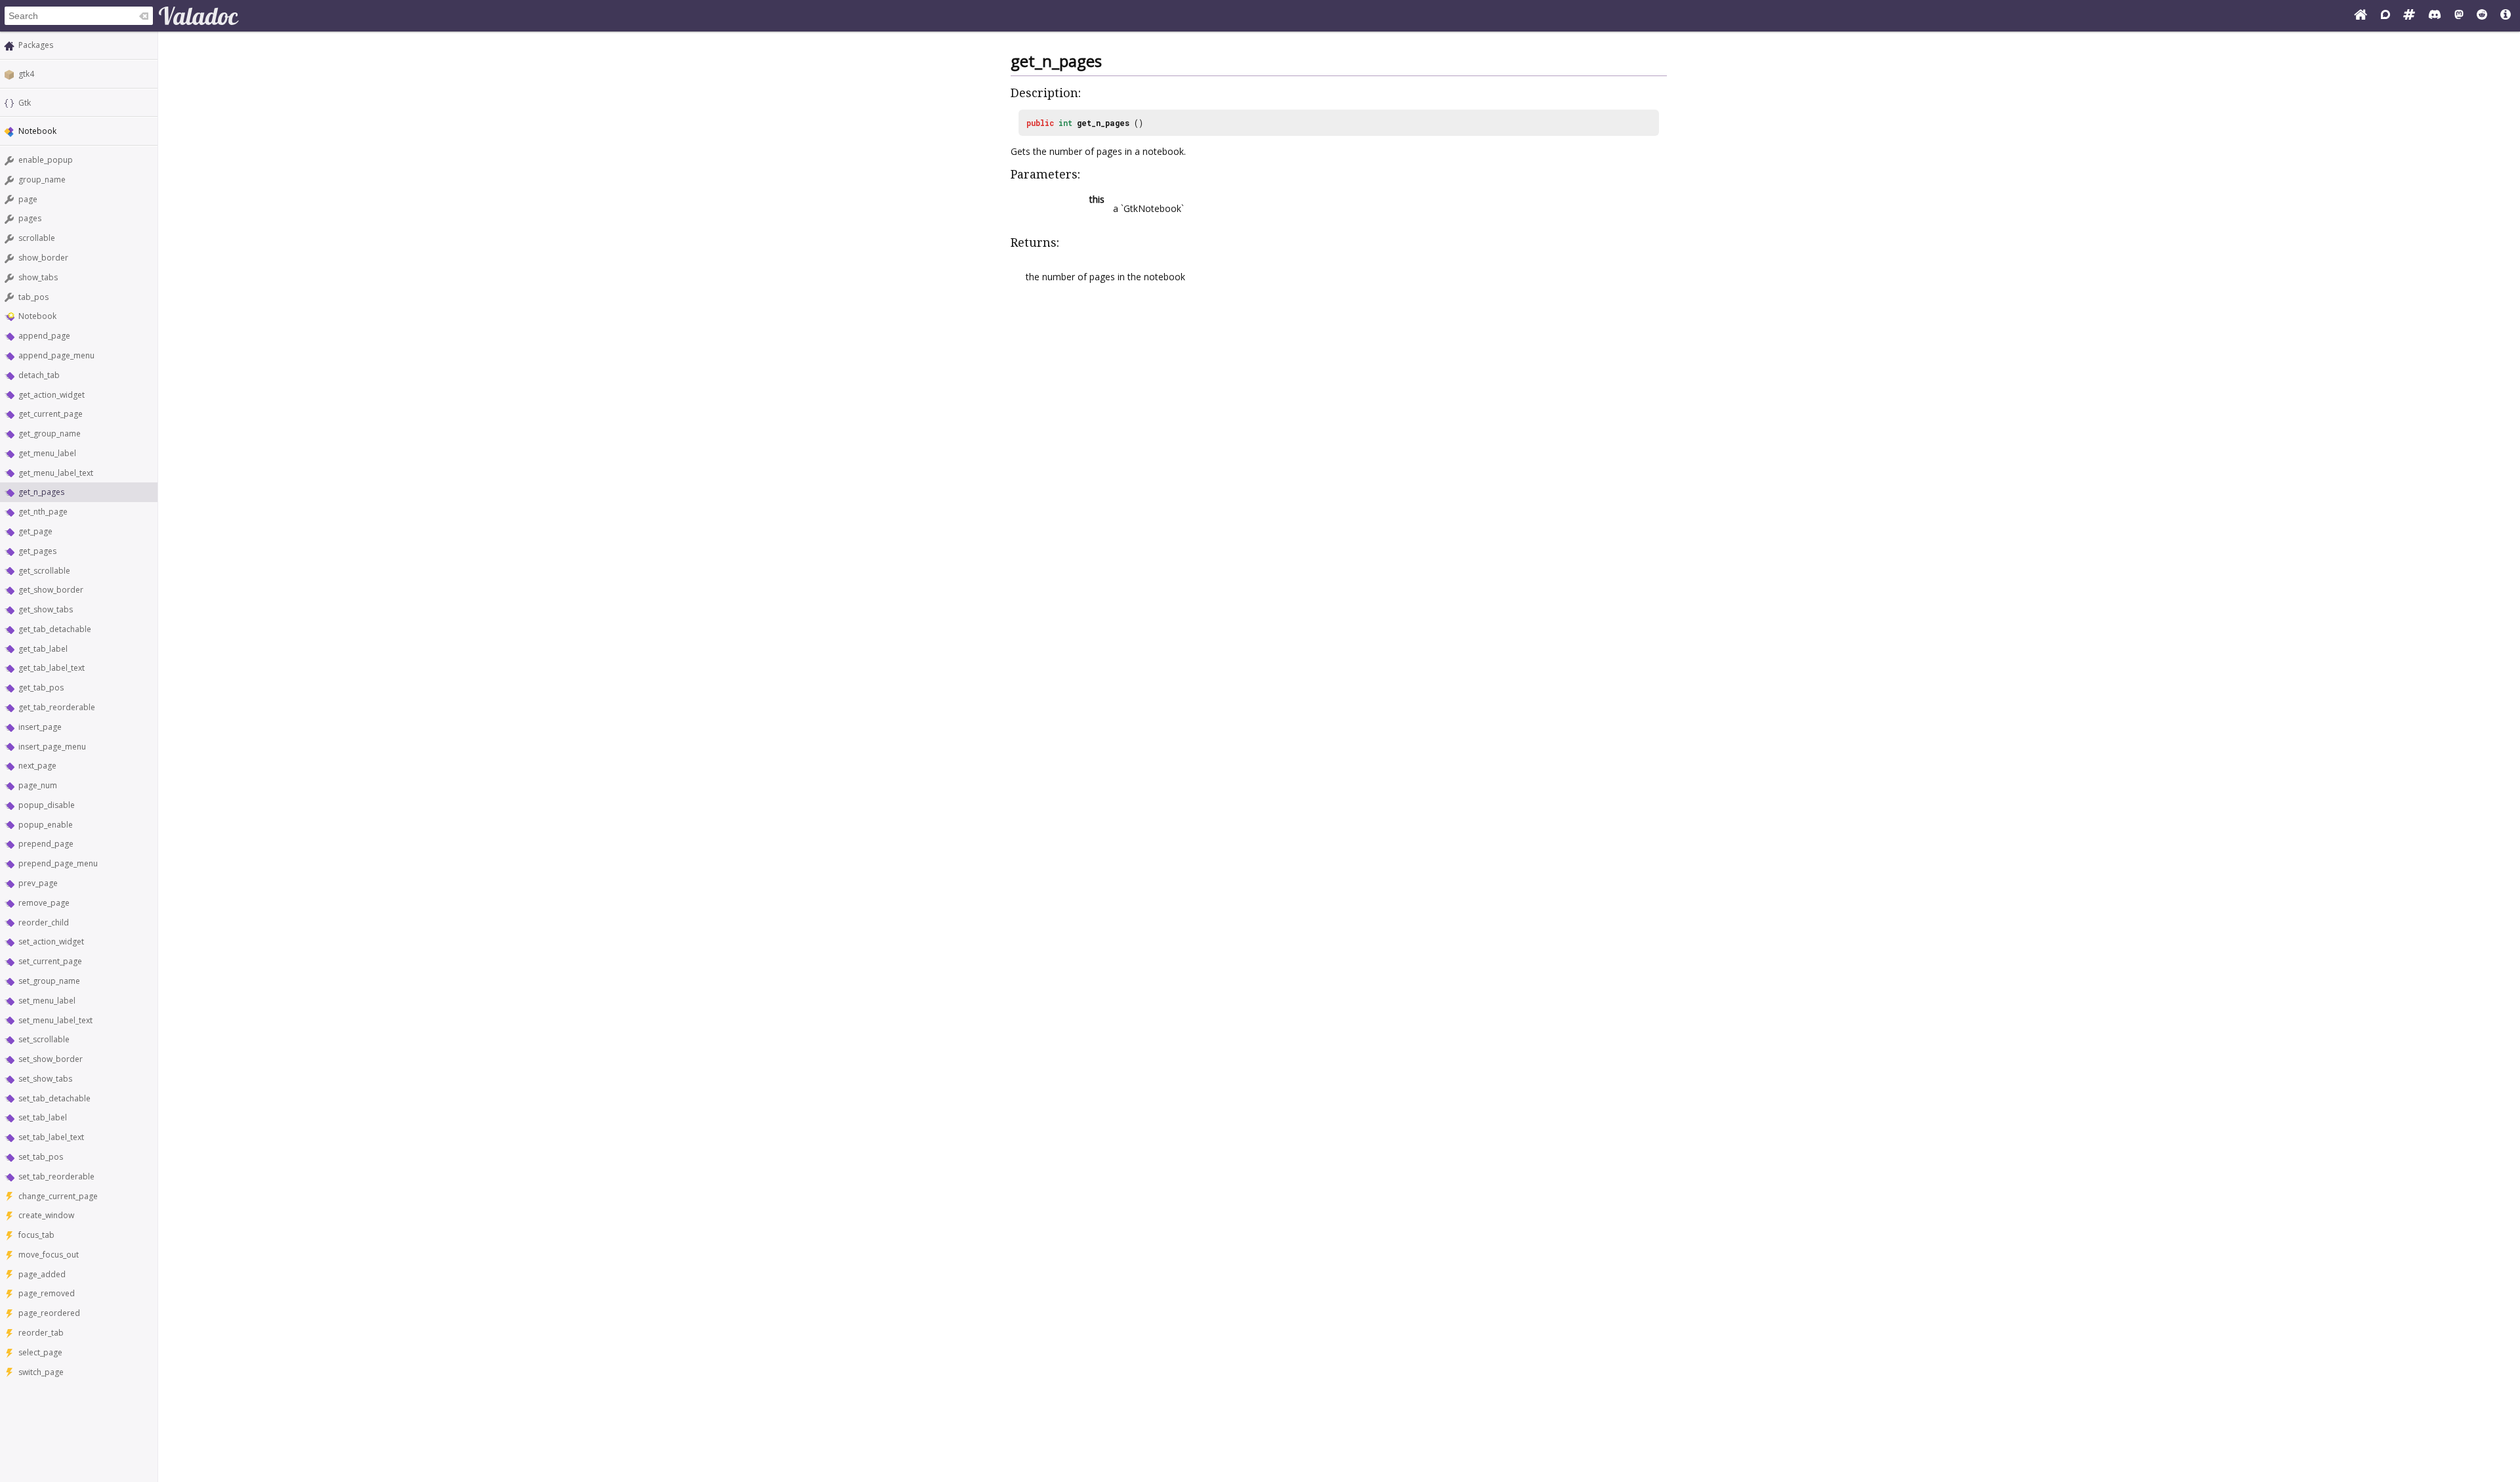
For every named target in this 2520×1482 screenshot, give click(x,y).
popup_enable (46, 825)
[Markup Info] (2506, 16)
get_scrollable (44, 571)
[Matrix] (2409, 16)
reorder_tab (41, 1333)
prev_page (38, 883)
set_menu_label (47, 1001)
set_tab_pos (41, 1157)
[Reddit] (2482, 16)
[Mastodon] (2459, 16)
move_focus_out (49, 1255)
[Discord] (2435, 16)
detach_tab (39, 375)
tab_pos (33, 297)
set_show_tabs (45, 1079)
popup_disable (47, 805)
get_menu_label (47, 453)
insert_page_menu (52, 747)
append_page (44, 336)
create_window (46, 1215)
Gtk (25, 103)
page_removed (47, 1293)
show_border (43, 258)
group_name (42, 180)
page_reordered (49, 1313)
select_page (40, 1352)
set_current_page (50, 961)
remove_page (44, 903)
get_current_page (51, 414)
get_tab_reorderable (57, 707)
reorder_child (44, 922)
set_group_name (49, 981)
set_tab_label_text (51, 1137)
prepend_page (46, 844)
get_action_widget (52, 395)
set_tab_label (43, 1117)
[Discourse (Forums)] (2385, 16)
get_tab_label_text (52, 668)
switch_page (41, 1372)
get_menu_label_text (56, 473)
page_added (42, 1274)
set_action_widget (51, 942)
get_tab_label (43, 649)
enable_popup (46, 160)
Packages (36, 45)
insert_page (40, 727)
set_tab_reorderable (56, 1176)
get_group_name (50, 434)
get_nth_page (43, 512)
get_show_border (51, 590)
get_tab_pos (41, 688)
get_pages (37, 551)
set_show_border (51, 1059)
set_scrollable (44, 1039)
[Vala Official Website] (2361, 16)
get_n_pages (41, 492)
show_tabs (38, 277)
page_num (38, 785)
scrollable (37, 238)
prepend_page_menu (58, 863)
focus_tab (36, 1235)
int (1065, 123)
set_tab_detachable (54, 1098)
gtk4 (26, 74)
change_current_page (58, 1196)
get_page (35, 531)
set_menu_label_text (55, 1020)
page (28, 199)
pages (30, 218)
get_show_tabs (46, 609)
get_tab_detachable (55, 629)
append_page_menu (56, 355)
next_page (37, 766)
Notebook (37, 316)
